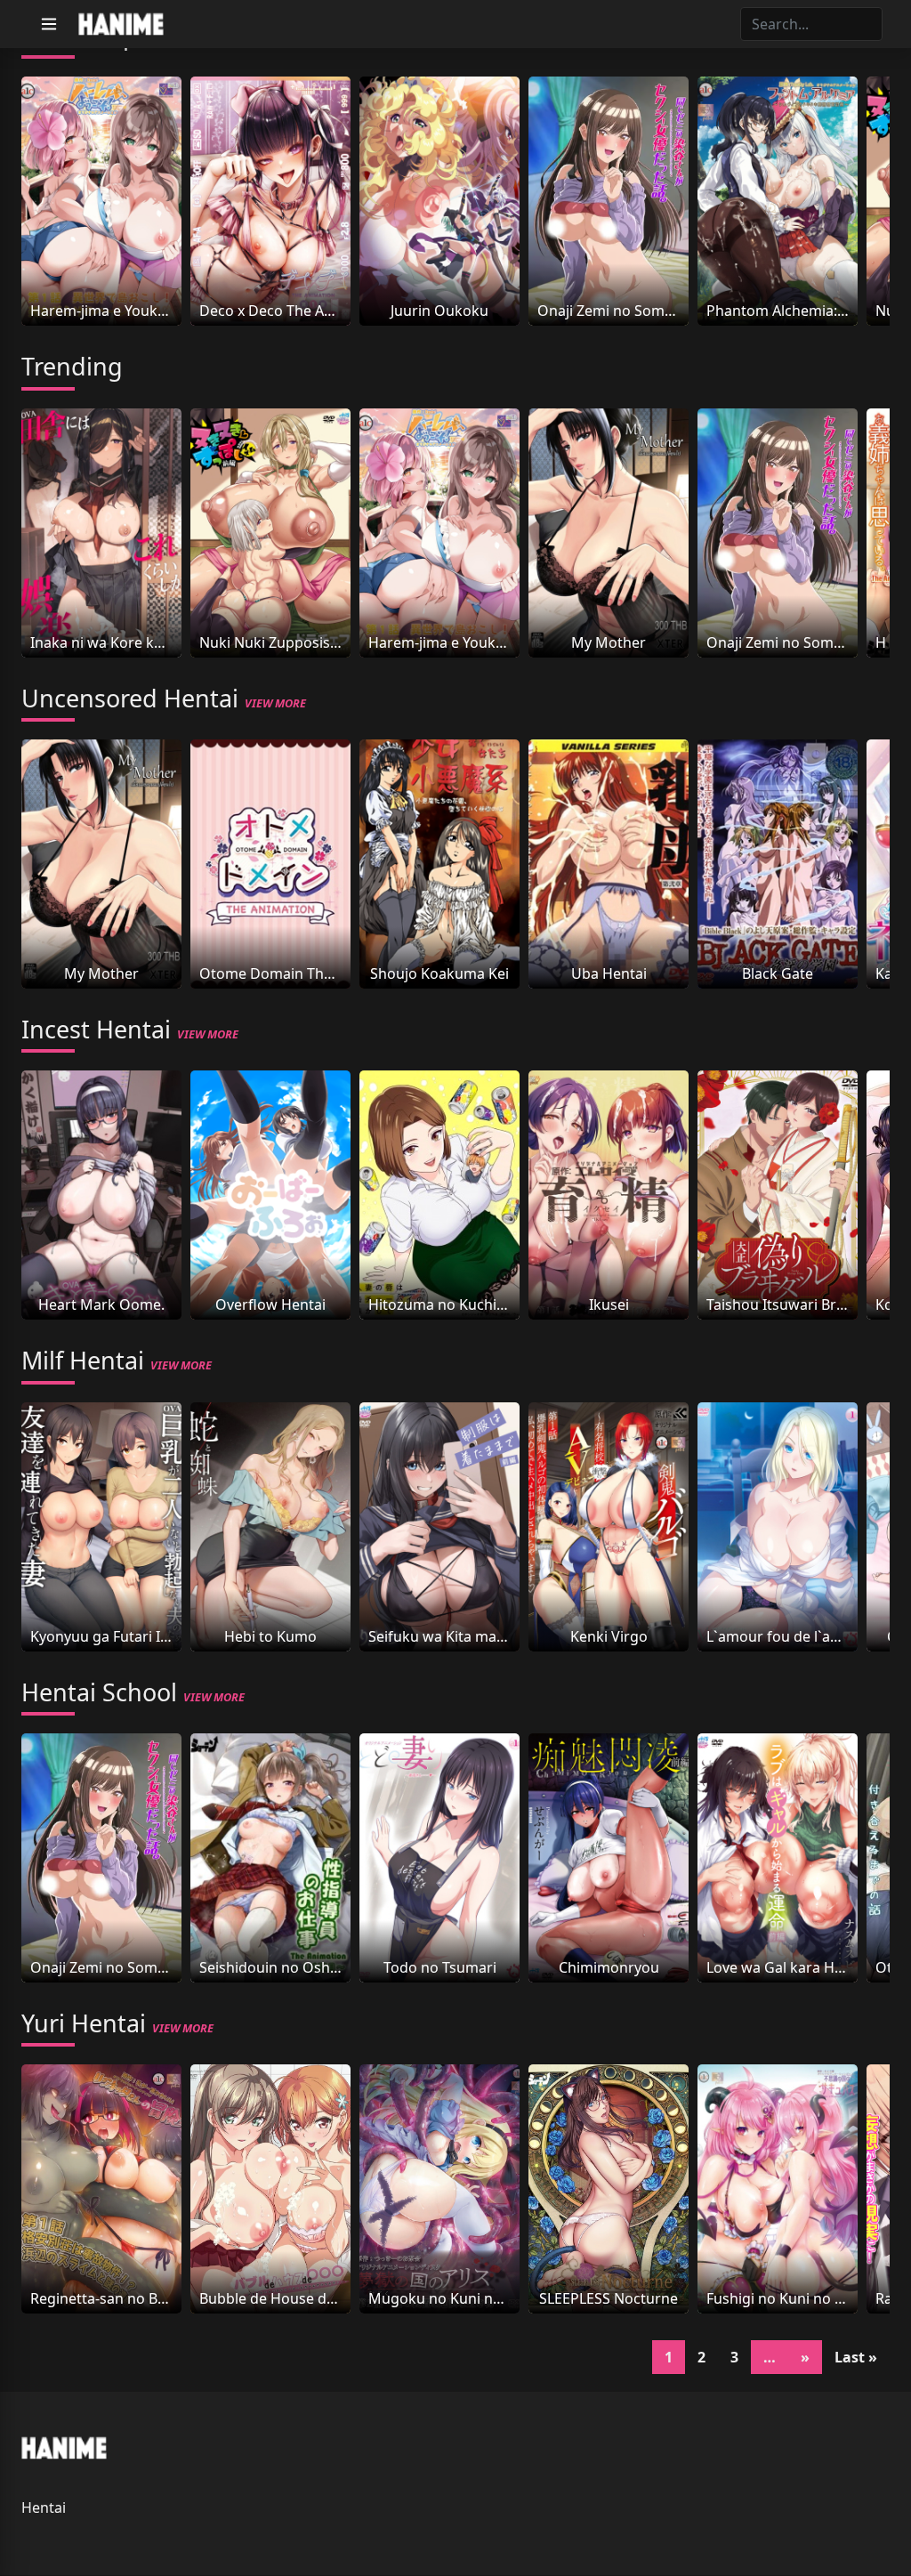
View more (275, 703)
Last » (856, 2357)
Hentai (44, 2507)
